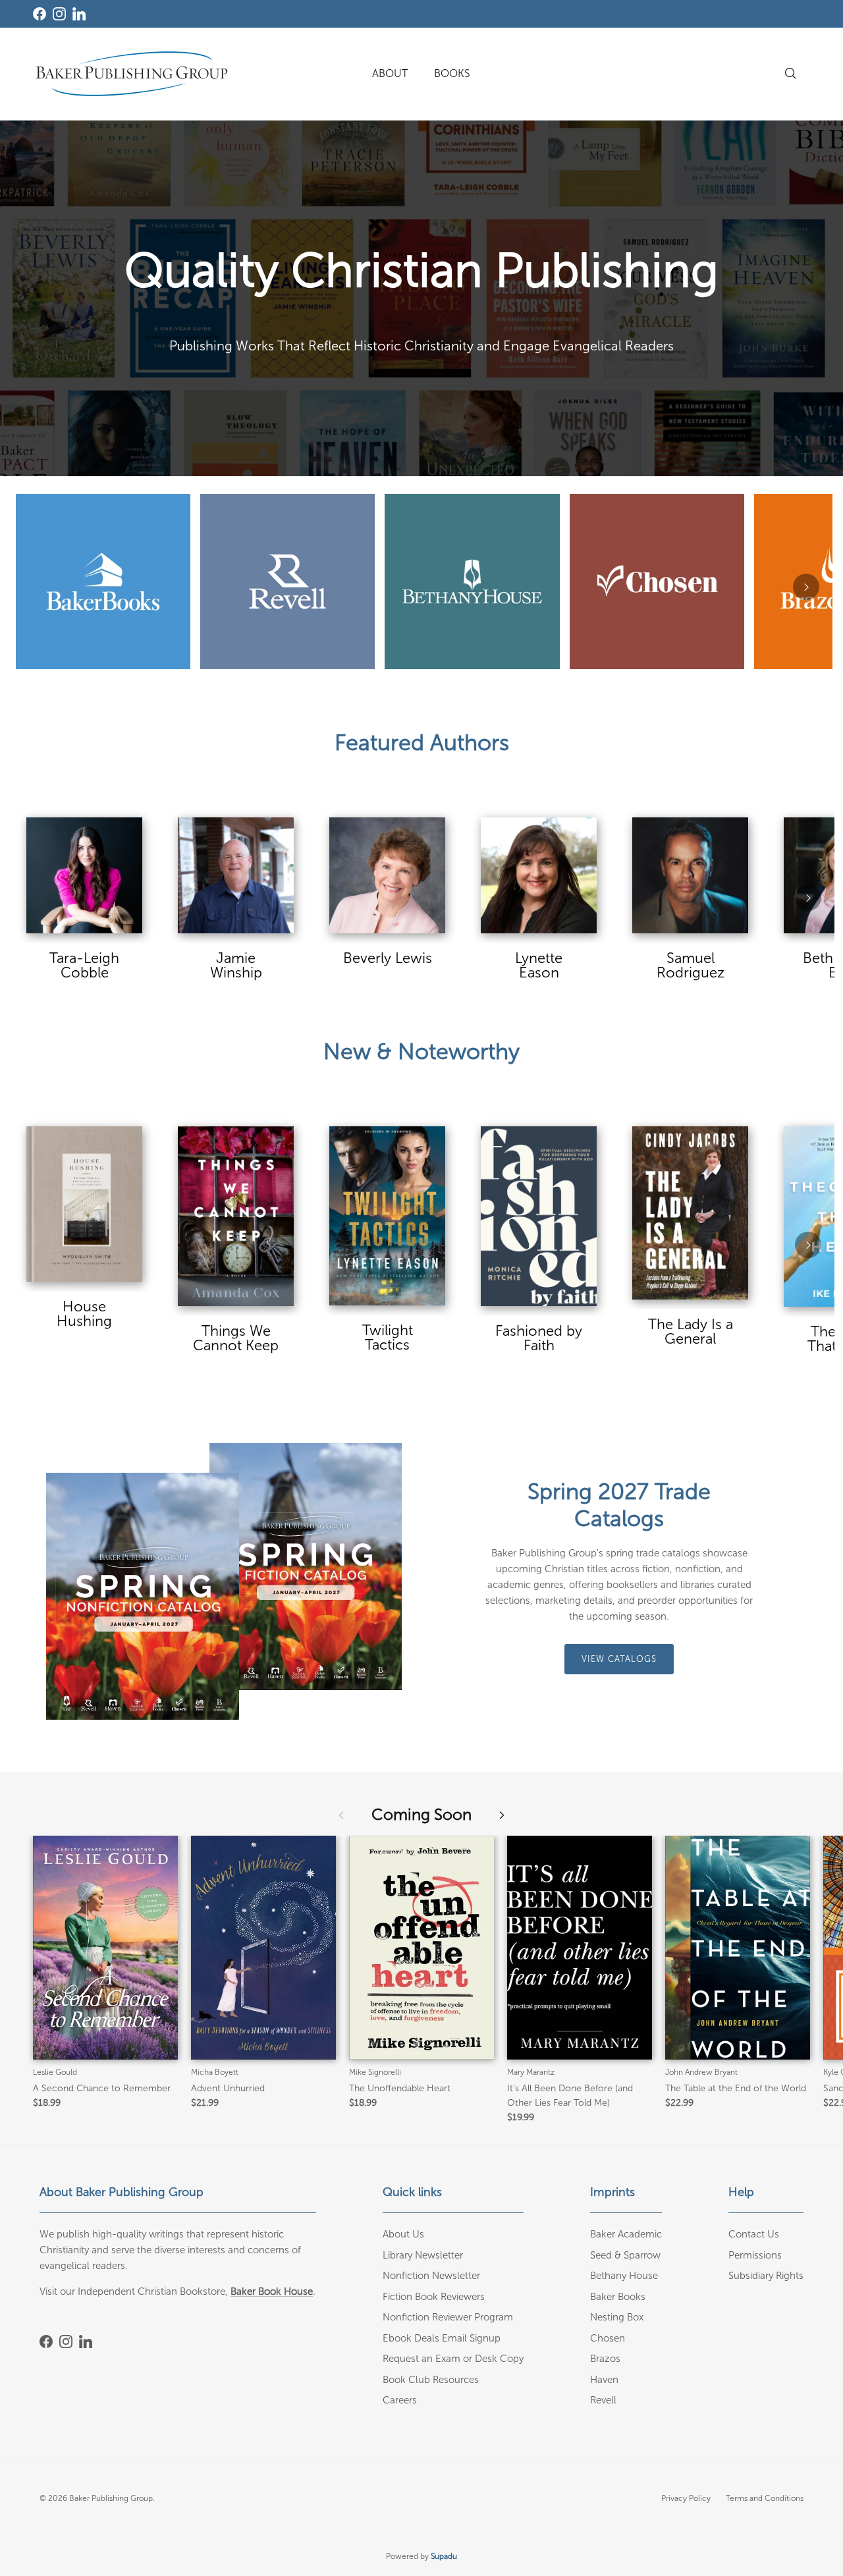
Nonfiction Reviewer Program (448, 2317)
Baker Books (618, 2297)
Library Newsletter (423, 2255)
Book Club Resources (431, 2380)
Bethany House (624, 2276)
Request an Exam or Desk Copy (453, 2359)
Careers (400, 2400)
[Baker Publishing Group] (132, 74)
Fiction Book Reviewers (434, 2297)
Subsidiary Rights (766, 2276)
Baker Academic (626, 2234)
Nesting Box (617, 2317)
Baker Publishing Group (111, 2498)
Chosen (608, 2338)
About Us (403, 2234)
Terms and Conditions (765, 2498)
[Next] (806, 587)
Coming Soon (421, 1814)
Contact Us (754, 2234)
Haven (604, 2380)
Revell (603, 2400)
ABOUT (390, 73)
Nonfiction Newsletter (431, 2276)
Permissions (755, 2255)
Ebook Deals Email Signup (442, 2338)
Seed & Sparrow (625, 2255)
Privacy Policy (686, 2498)
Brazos (605, 2359)
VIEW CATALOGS (619, 1659)
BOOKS (452, 73)
